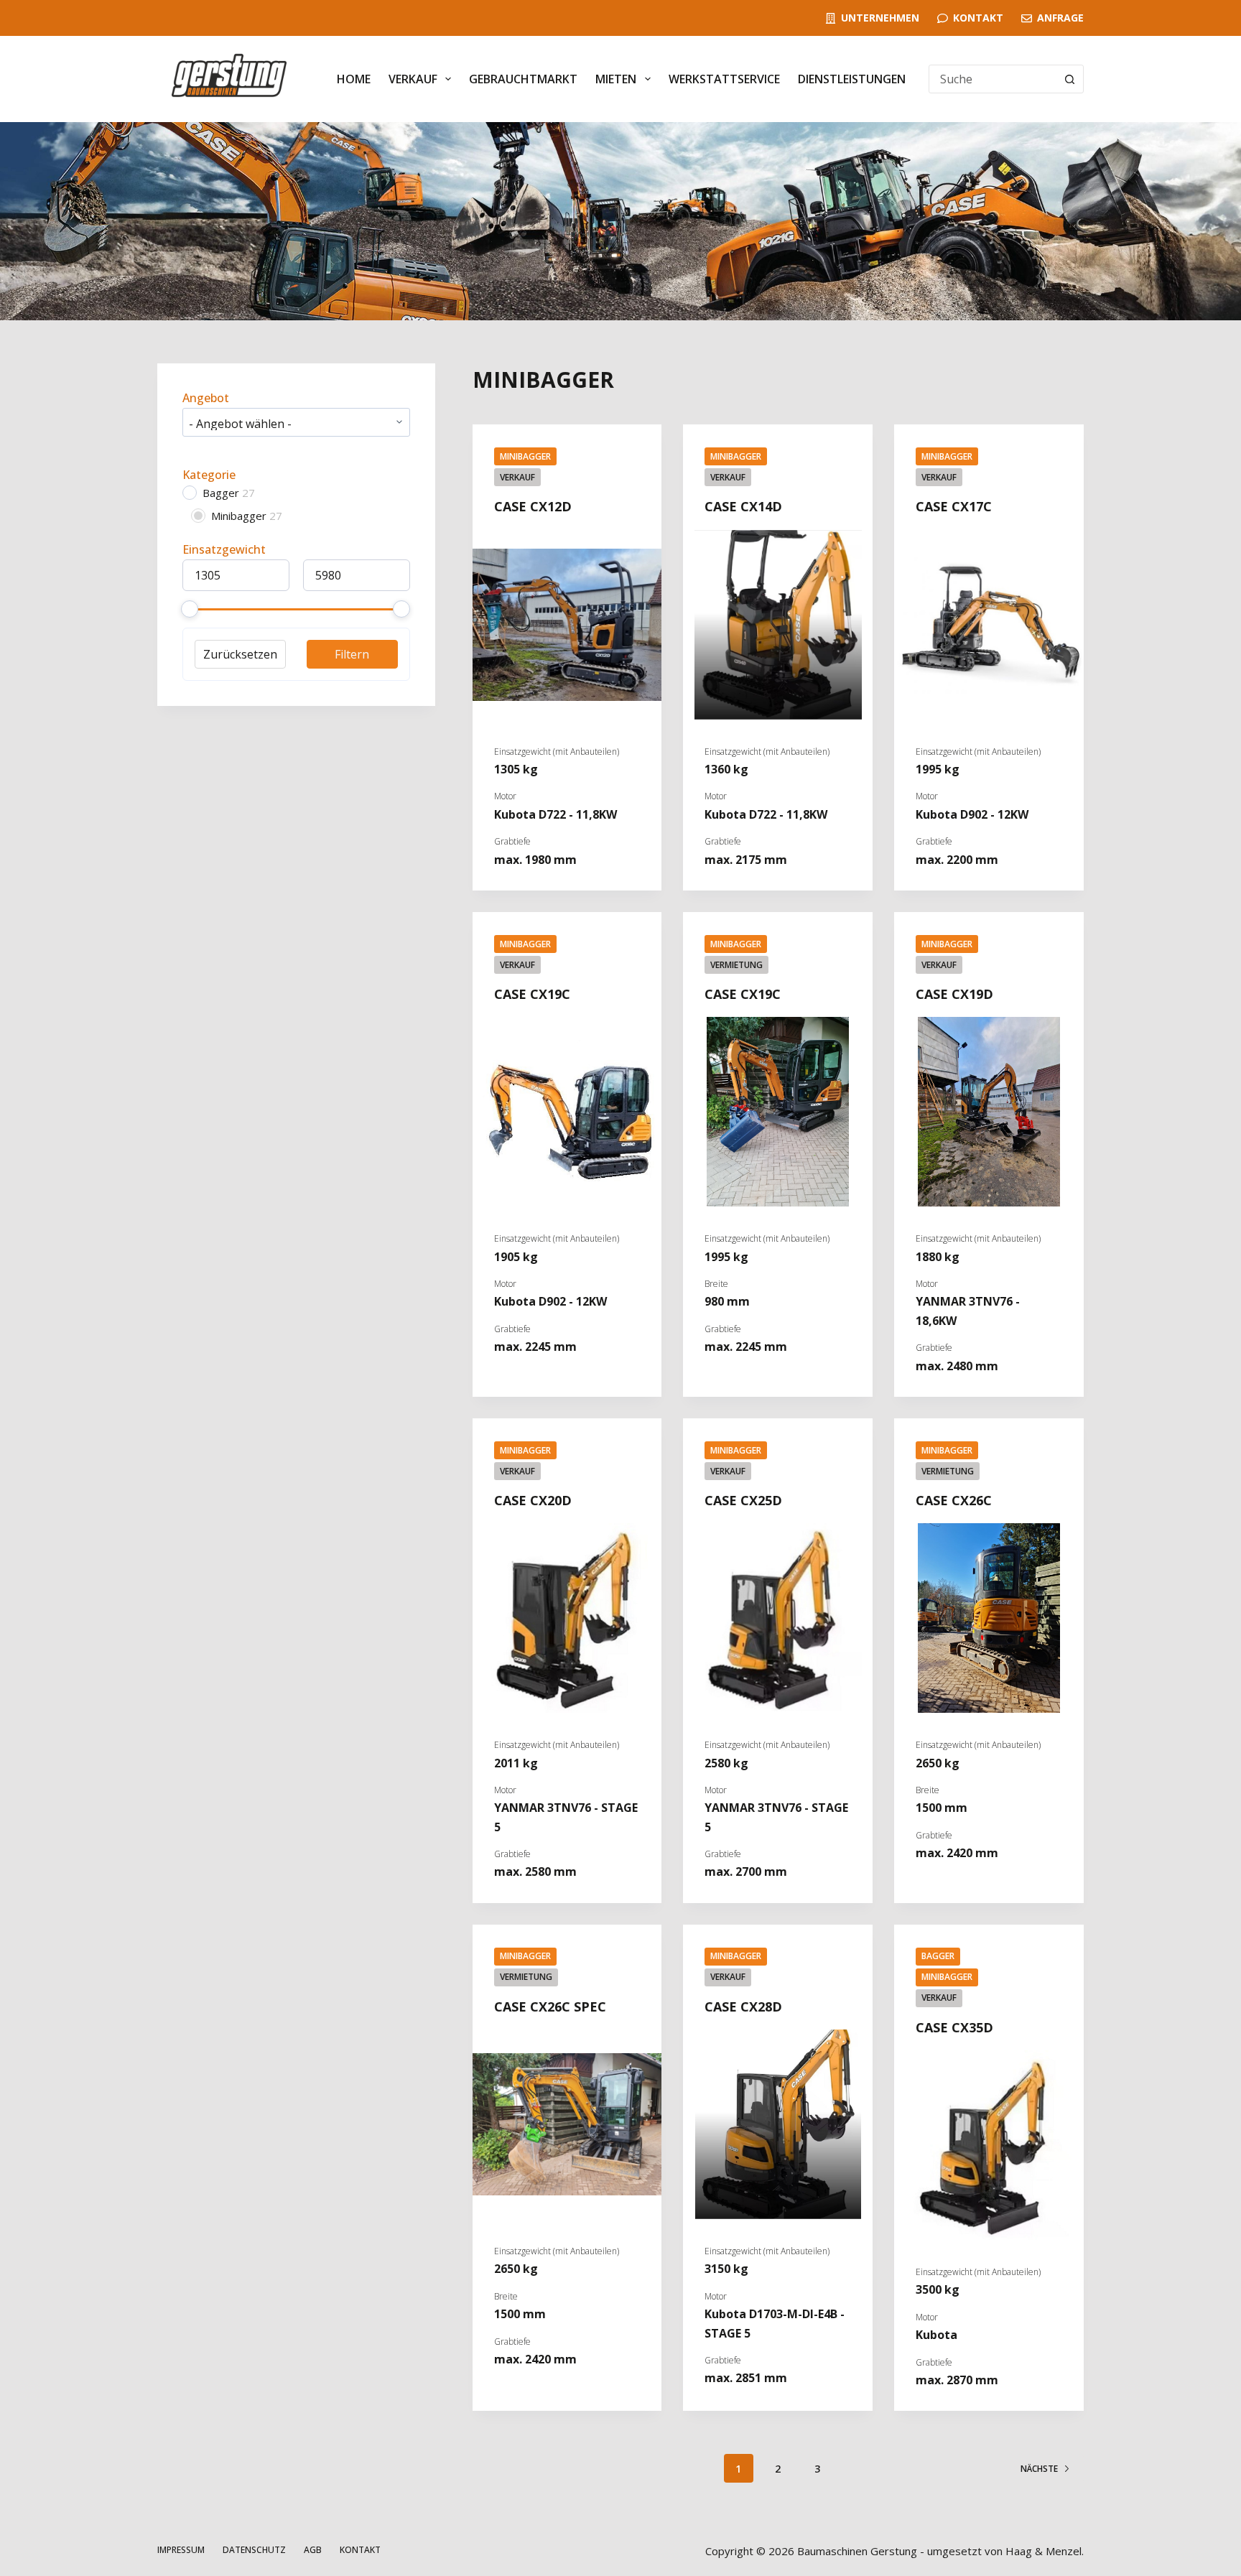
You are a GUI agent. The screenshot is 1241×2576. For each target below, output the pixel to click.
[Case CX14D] (778, 625)
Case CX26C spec (550, 2007)
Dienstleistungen (852, 79)
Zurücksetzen (240, 654)
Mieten (616, 79)
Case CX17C (954, 506)
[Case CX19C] (567, 1112)
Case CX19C (532, 994)
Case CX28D (743, 2007)
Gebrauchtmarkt (523, 79)
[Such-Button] (1069, 79)
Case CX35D (954, 2027)
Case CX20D (533, 1500)
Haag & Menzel (1044, 2551)
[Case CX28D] (778, 2124)
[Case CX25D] (778, 1618)
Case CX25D (743, 1500)
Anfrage (1060, 18)
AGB (313, 2550)
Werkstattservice (724, 79)
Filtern (352, 654)
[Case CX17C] (989, 625)
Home (354, 79)
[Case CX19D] (989, 1112)
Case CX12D (533, 506)
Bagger (938, 1956)
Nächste (1039, 2469)
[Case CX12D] (567, 625)
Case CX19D (954, 994)
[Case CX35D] (989, 2145)
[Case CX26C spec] (567, 2124)
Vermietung (736, 965)
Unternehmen (880, 18)
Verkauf (413, 79)
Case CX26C (954, 1500)
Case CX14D (743, 506)
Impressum (181, 2550)
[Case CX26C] (989, 1618)
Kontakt (978, 18)
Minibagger (525, 456)
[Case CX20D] (567, 1618)
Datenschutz (254, 2550)
